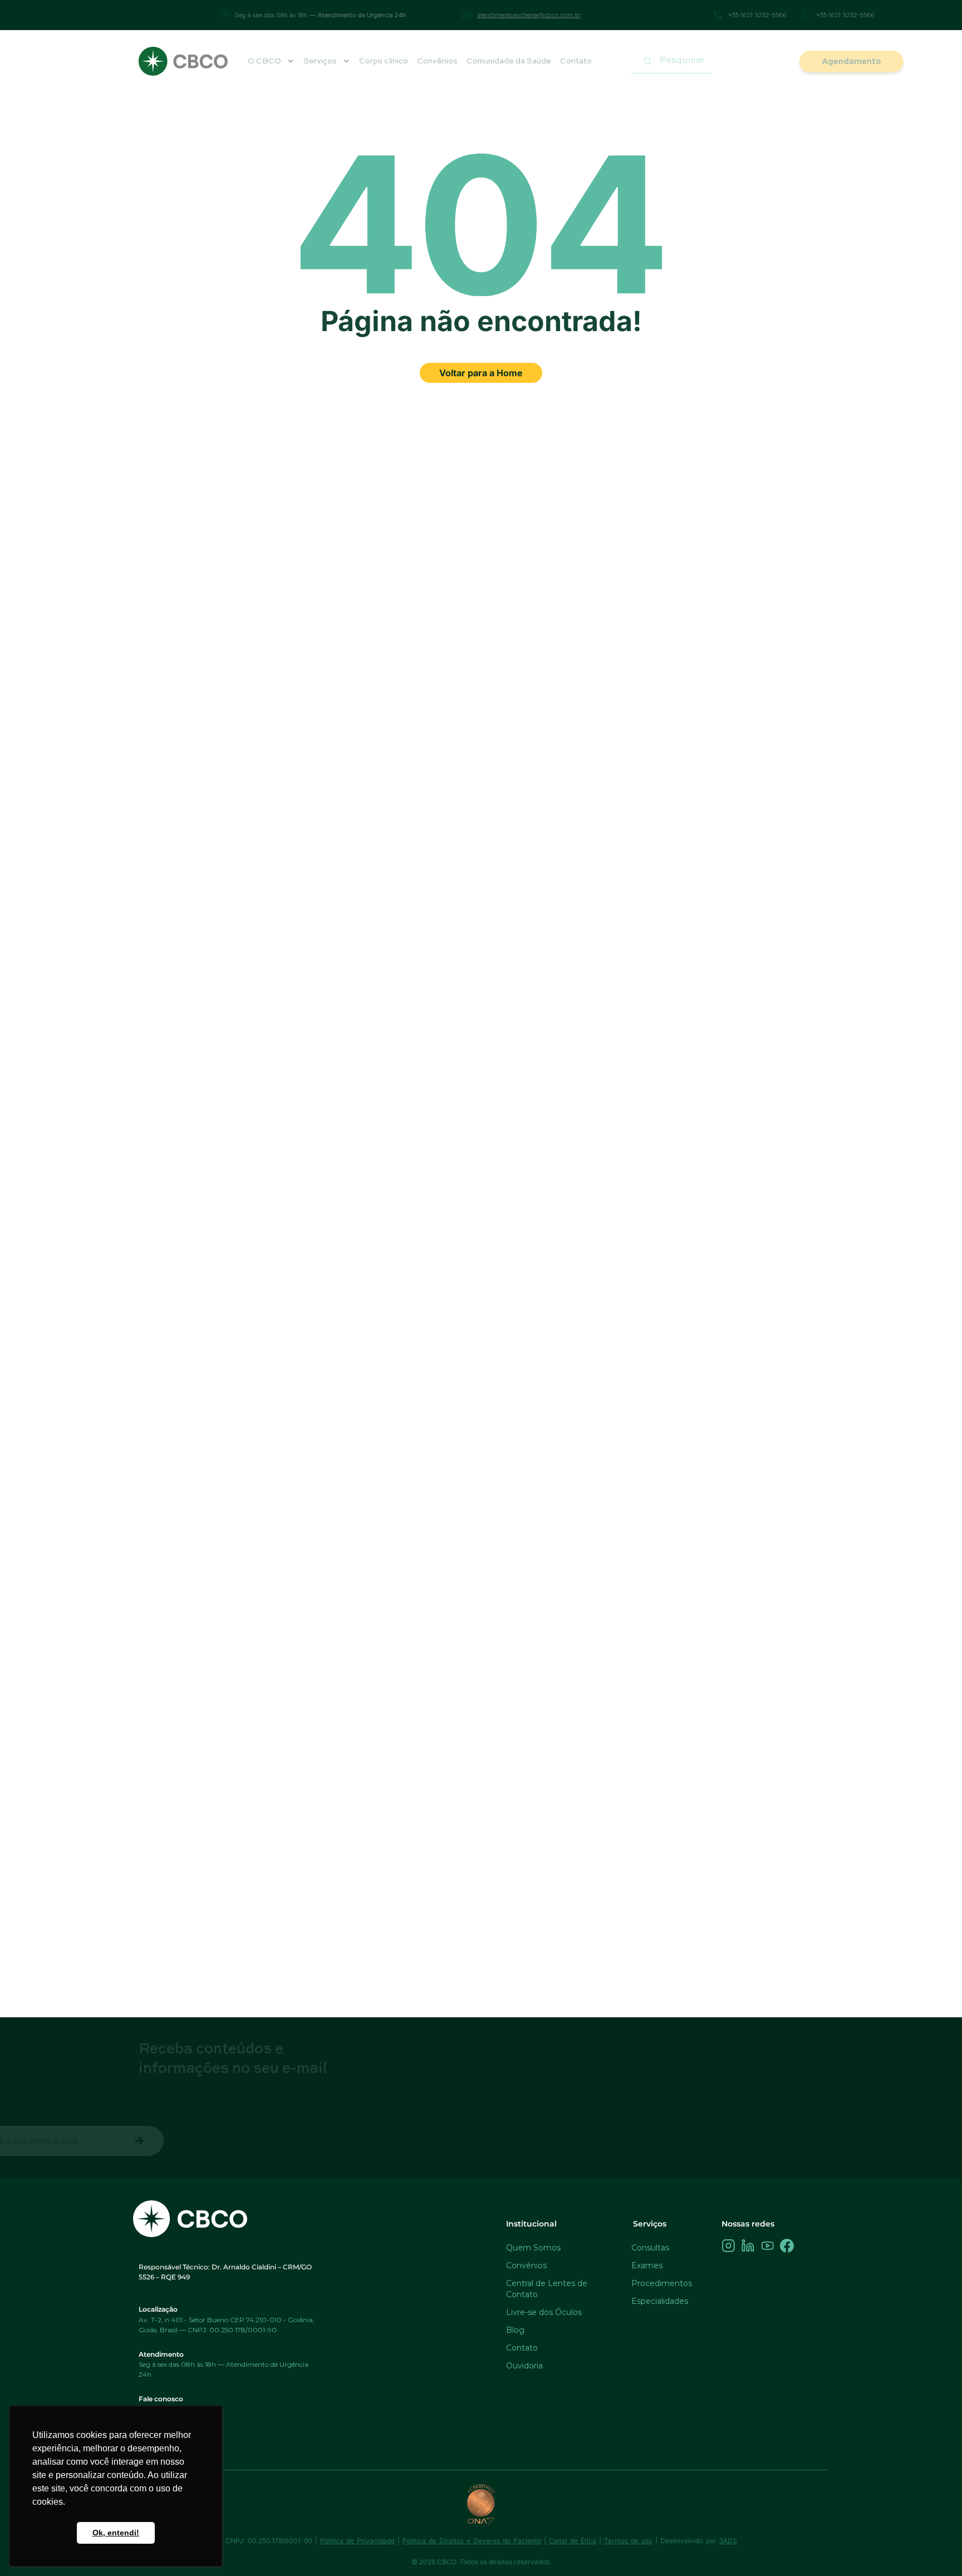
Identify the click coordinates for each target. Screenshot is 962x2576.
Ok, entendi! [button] (116, 2533)
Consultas (650, 2248)
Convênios (437, 61)
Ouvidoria (524, 2366)
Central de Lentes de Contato (547, 2289)
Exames (647, 2265)
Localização (158, 2309)
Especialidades (660, 2301)
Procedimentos (662, 2283)
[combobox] (672, 61)
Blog (515, 2330)
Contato (576, 61)
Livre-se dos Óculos (544, 2312)
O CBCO (264, 61)
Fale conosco (161, 2399)
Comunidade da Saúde (509, 61)
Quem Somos (533, 2248)
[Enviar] (310, 2141)
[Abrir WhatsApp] (934, 2548)
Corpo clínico (384, 61)
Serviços (320, 61)
